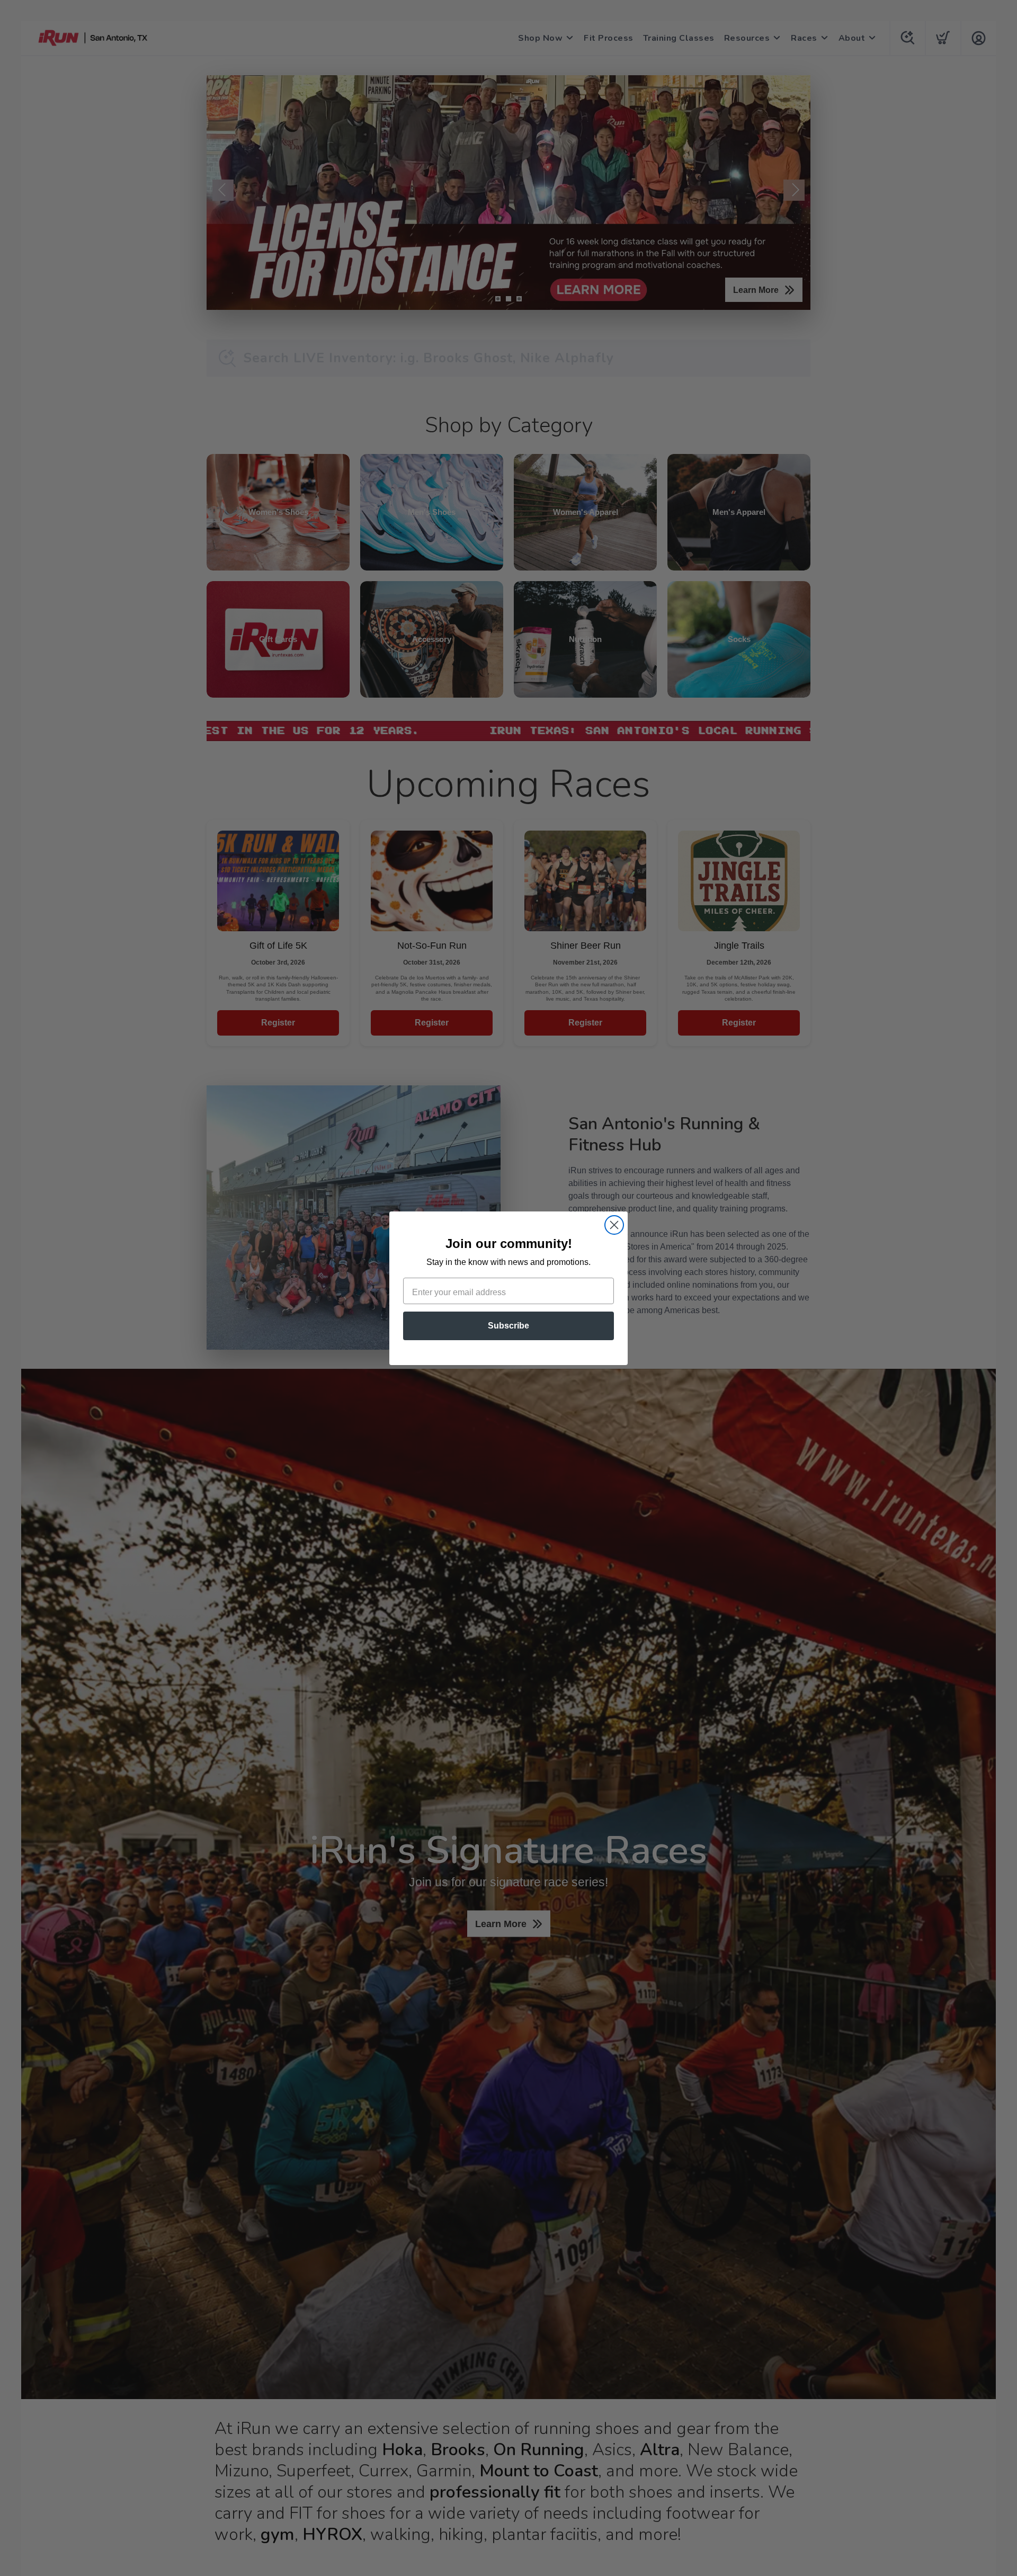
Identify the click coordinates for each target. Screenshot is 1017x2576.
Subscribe (508, 1326)
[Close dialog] (614, 1225)
